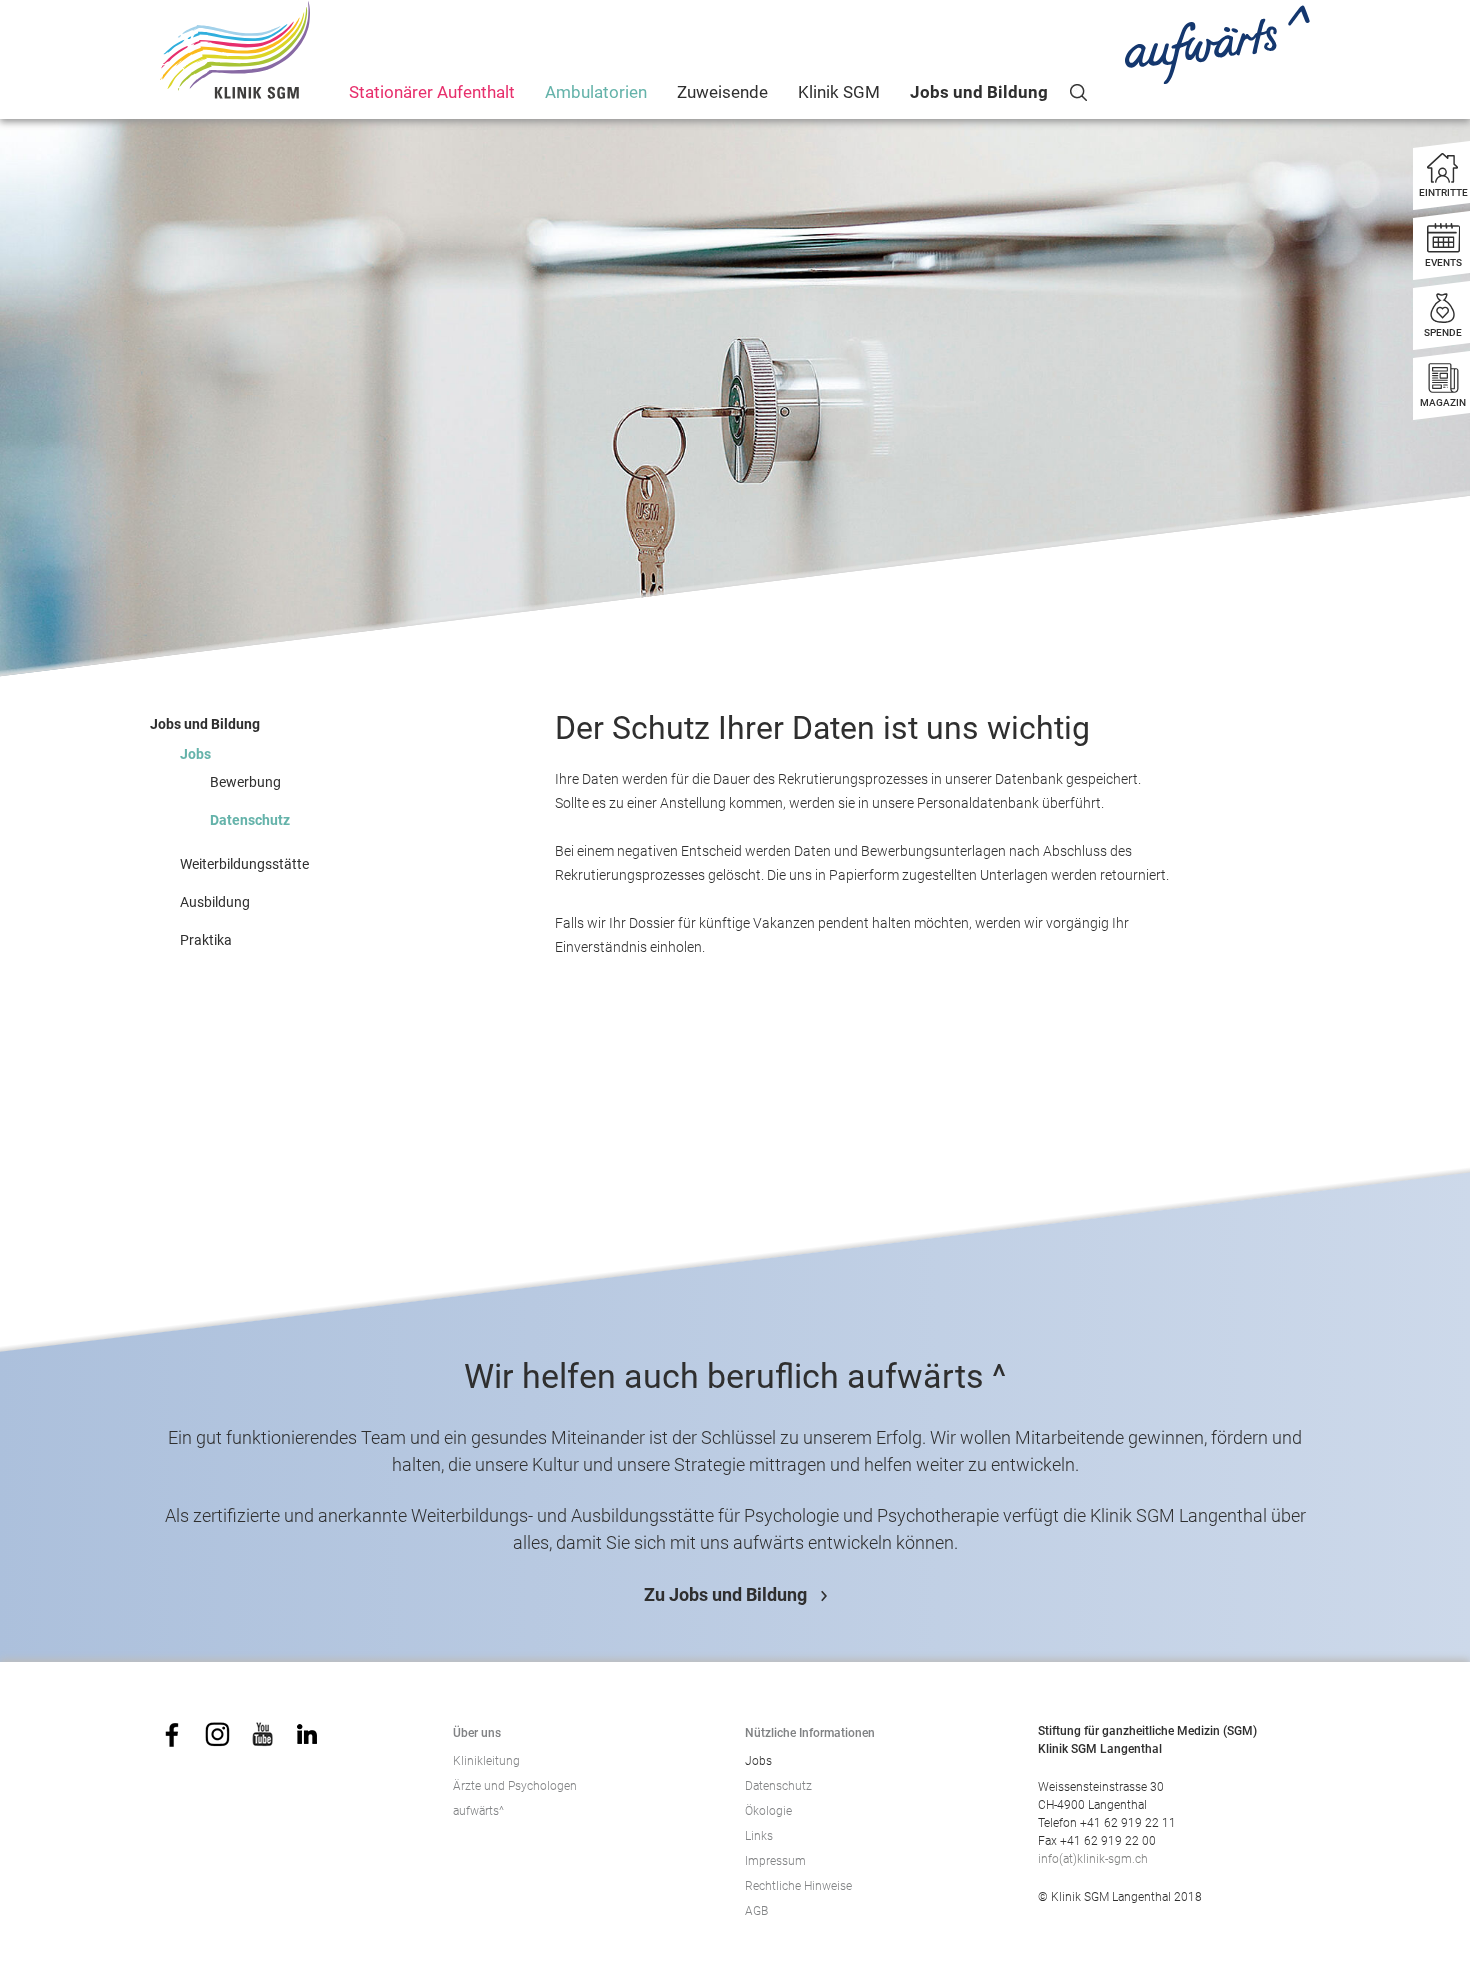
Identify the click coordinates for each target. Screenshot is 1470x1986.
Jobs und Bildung (979, 92)
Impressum (775, 1861)
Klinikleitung (486, 1761)
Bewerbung (245, 782)
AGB (756, 1911)
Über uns (477, 1733)
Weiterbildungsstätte (244, 864)
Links (759, 1836)
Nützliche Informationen (810, 1733)
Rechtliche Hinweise (798, 1886)
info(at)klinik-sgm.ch (1093, 1859)
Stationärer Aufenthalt (432, 92)
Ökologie (768, 1811)
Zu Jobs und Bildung (725, 1594)
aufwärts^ (478, 1811)
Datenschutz (250, 820)
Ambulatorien (596, 92)
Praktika (206, 940)
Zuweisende (722, 92)
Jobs (195, 754)
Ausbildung (215, 902)
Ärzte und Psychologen (515, 1786)
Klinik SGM (839, 92)
